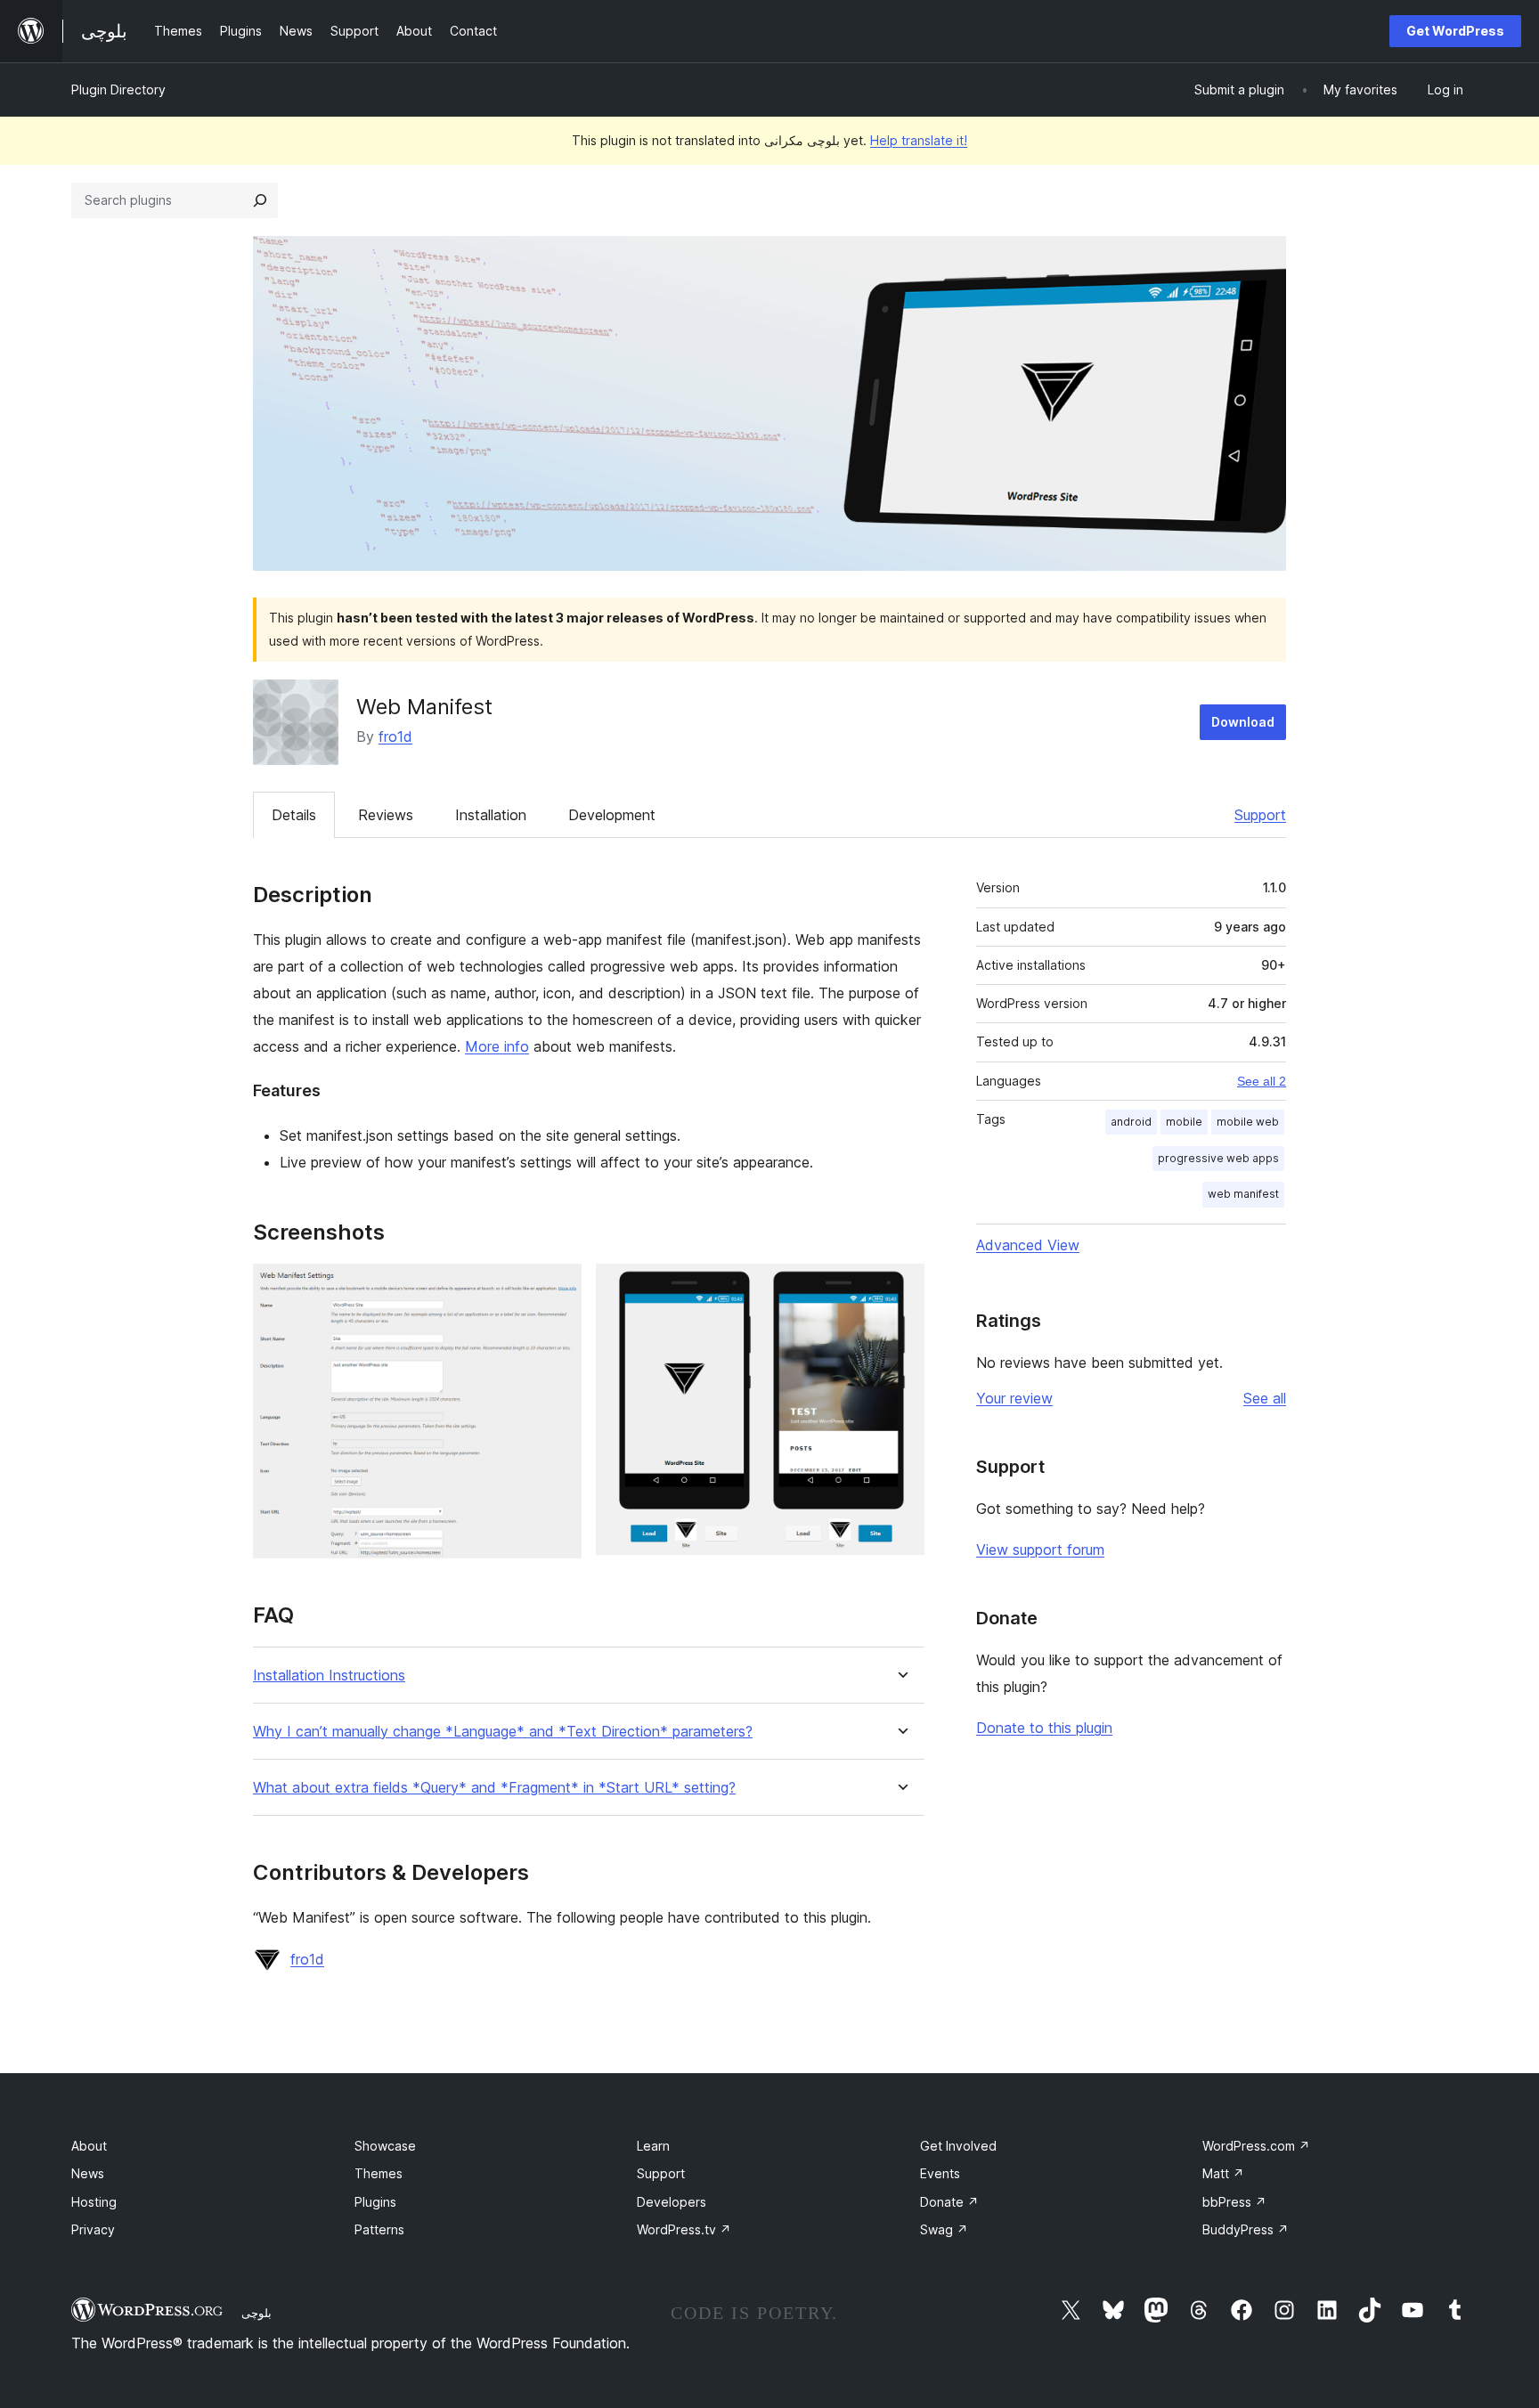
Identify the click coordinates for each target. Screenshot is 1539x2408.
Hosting (94, 2202)
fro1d (395, 736)
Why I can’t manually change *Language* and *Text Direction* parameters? (503, 1732)
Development (612, 815)
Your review (1014, 1398)
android (1131, 1122)
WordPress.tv (684, 2229)
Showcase (385, 2146)
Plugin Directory (118, 89)
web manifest (1243, 1194)
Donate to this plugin (1044, 1728)
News (88, 2173)
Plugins (375, 2202)
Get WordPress (1455, 31)
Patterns (379, 2229)
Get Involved (958, 2146)
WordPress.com (1256, 2146)
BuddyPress (1246, 2229)
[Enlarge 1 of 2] (558, 1288)
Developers (672, 2202)
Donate (949, 2202)
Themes (379, 2173)
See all (1265, 1398)
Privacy (93, 2229)
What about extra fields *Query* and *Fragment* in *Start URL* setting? (494, 1788)
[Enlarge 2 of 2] (900, 1288)
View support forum (1040, 1550)
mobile (1184, 1122)
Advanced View (1028, 1245)
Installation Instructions (329, 1676)
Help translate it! (919, 140)
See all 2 (1262, 1081)
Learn (653, 2146)
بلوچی (256, 2313)
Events (940, 2173)
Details (294, 815)
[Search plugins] (260, 200)
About (89, 2146)
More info (497, 1046)
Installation (491, 815)
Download (1243, 722)
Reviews (386, 815)
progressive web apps (1218, 1158)
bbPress (1234, 2202)
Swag (944, 2229)
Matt (1223, 2173)
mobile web (1248, 1122)
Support (1260, 815)
